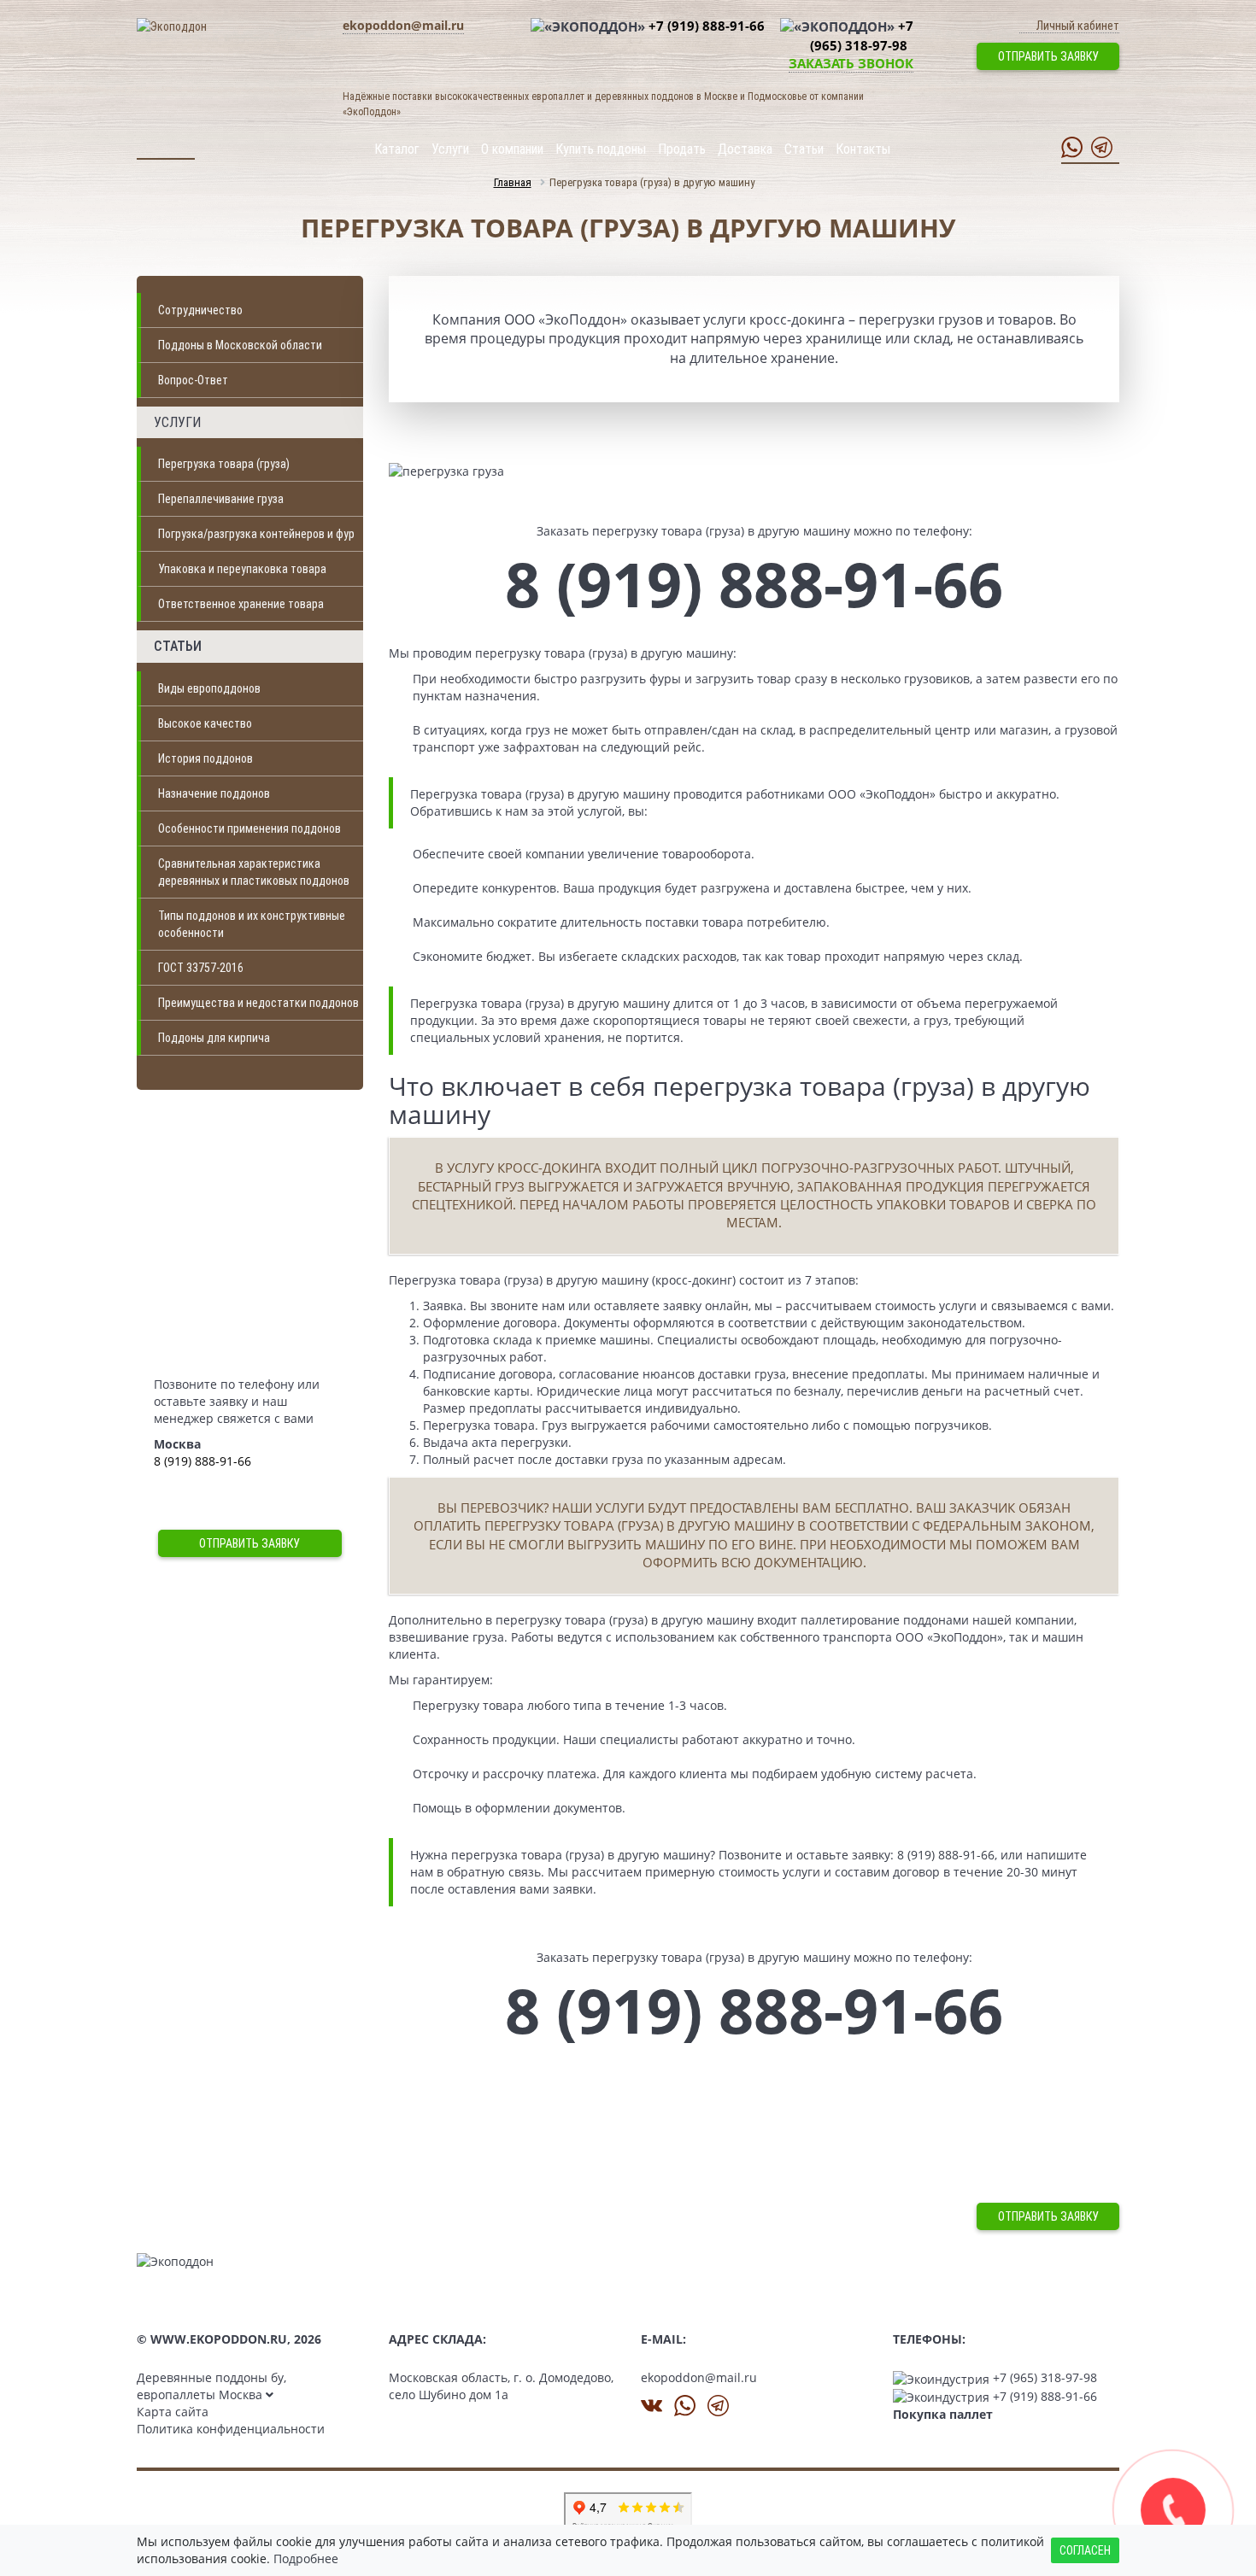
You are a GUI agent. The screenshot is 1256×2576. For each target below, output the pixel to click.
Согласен (1085, 2550)
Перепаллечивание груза (221, 499)
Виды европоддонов (209, 688)
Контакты (863, 149)
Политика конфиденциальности (231, 2429)
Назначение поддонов (214, 793)
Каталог (397, 149)
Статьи (804, 149)
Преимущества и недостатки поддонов (258, 1003)
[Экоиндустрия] (175, 2260)
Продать (682, 149)
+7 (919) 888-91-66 (707, 26)
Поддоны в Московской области (240, 345)
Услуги (450, 149)
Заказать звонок (851, 63)
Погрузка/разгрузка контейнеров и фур (256, 534)
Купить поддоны (601, 149)
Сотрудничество (200, 310)
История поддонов (205, 758)
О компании (512, 149)
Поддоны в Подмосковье (1027, 2269)
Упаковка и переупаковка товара (242, 569)
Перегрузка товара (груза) (224, 464)
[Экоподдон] (172, 26)
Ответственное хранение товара (241, 604)
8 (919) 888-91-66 (202, 1461)
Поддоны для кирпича (214, 1038)
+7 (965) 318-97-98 (1045, 2377)
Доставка (745, 149)
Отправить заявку (1048, 56)
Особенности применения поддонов (249, 828)
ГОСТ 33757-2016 (201, 968)
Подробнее (306, 2558)
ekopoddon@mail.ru (403, 25)
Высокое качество (205, 723)
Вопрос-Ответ (193, 380)
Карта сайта (173, 2412)
